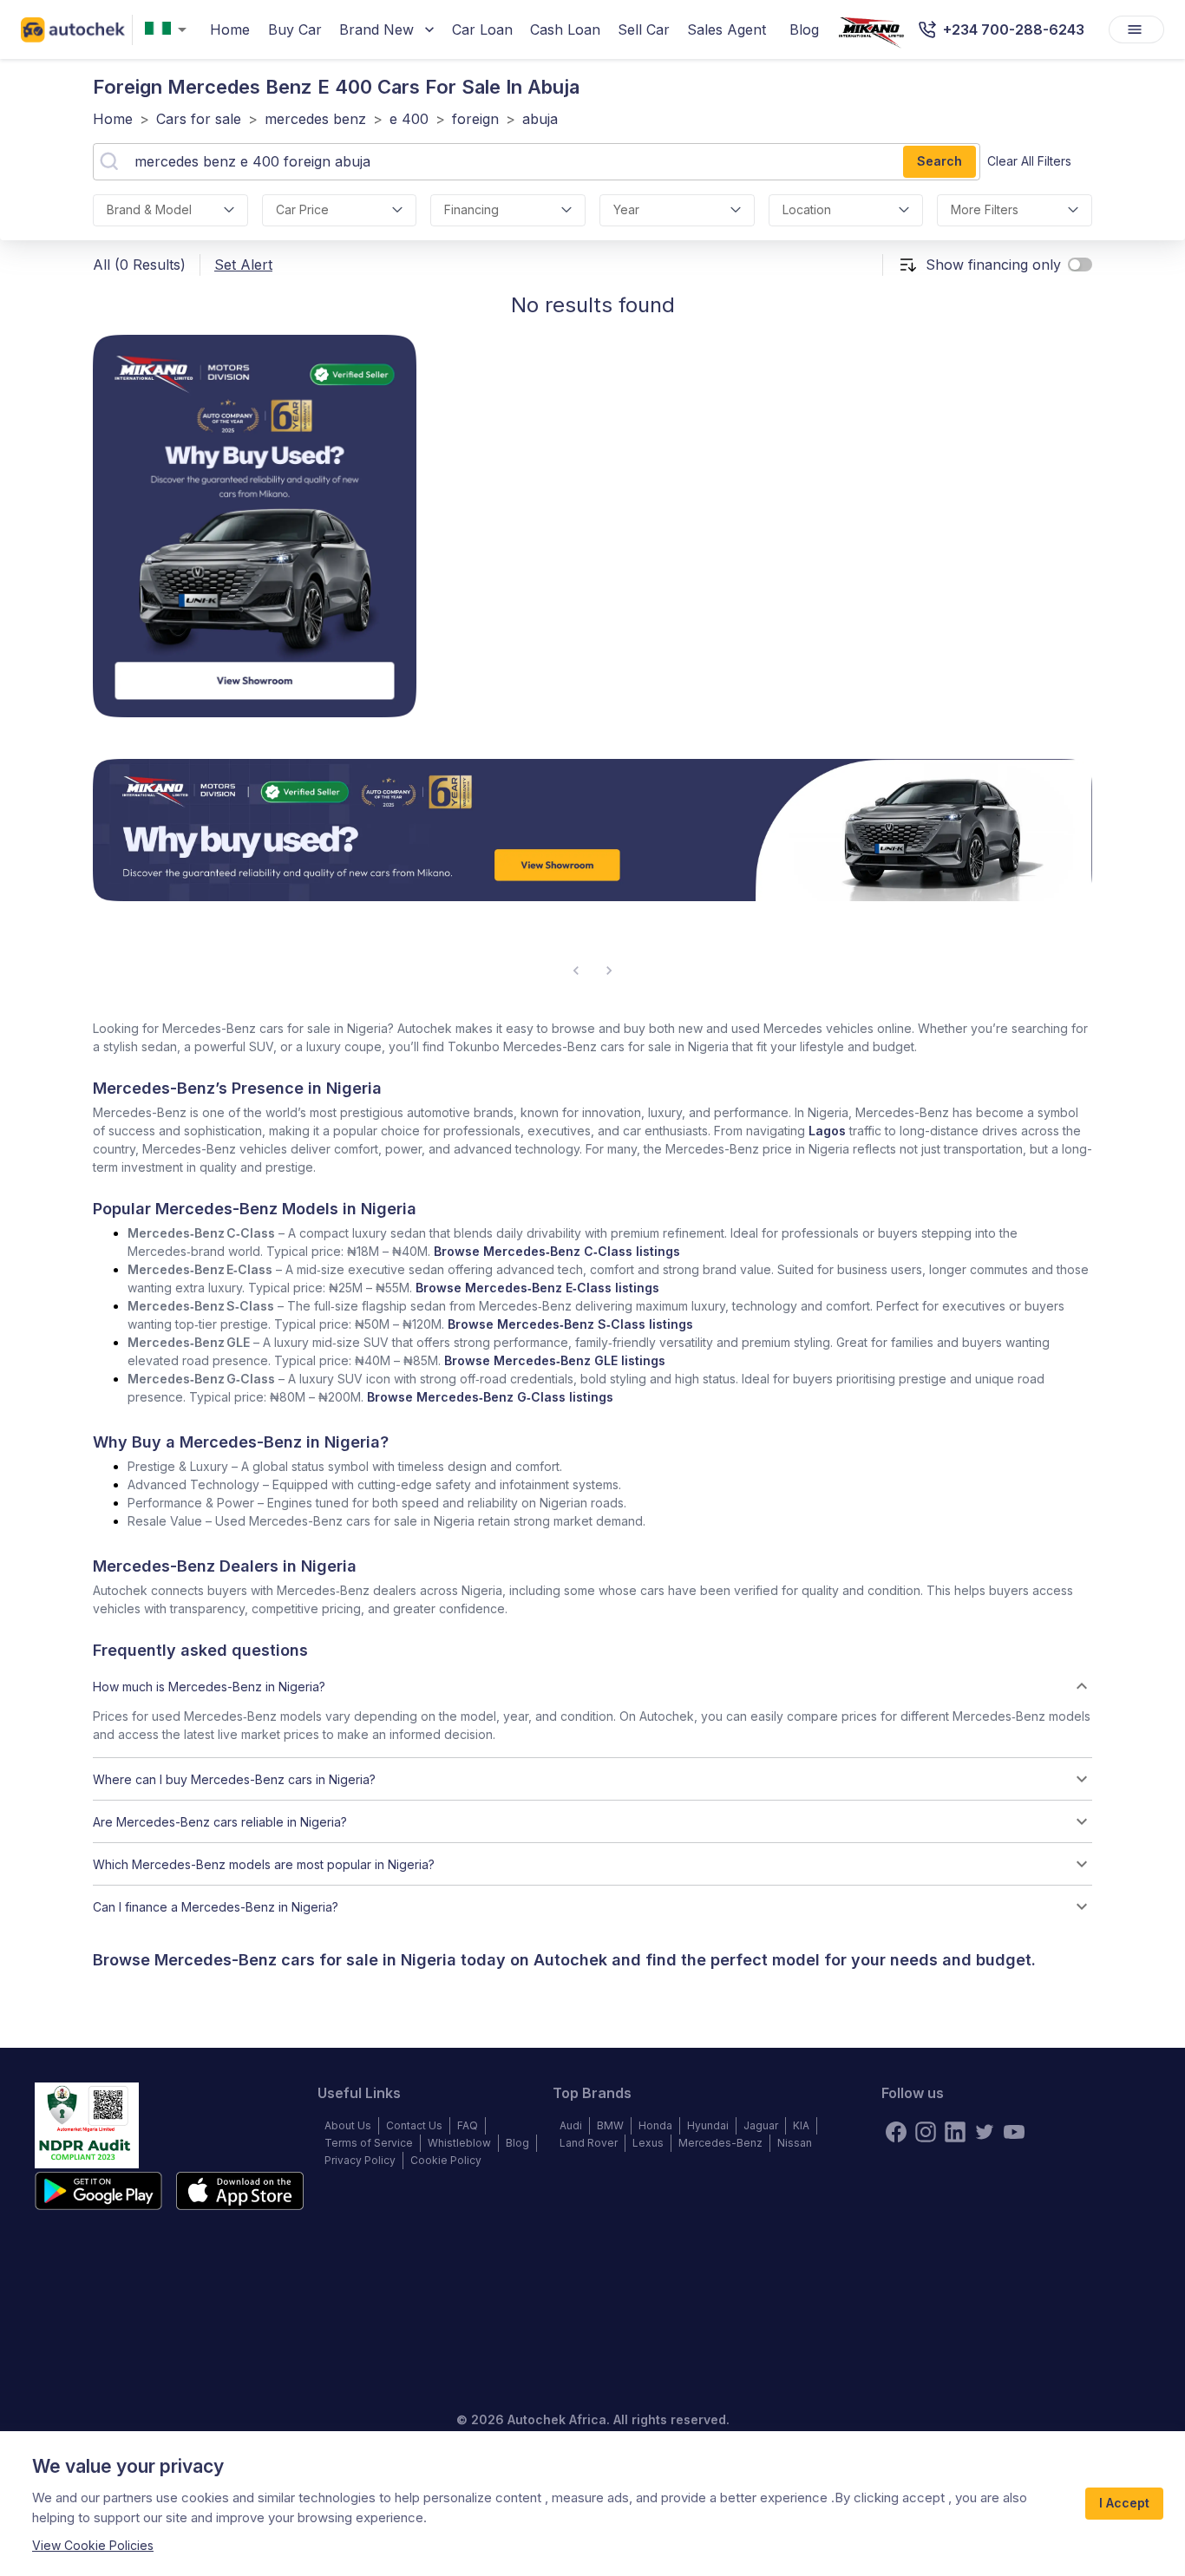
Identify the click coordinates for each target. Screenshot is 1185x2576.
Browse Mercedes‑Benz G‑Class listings (490, 1397)
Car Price (302, 209)
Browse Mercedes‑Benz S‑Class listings (570, 1324)
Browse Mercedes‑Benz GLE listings (555, 1360)
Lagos (827, 1131)
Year (626, 209)
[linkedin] (955, 2132)
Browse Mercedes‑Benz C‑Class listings (557, 1251)
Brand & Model (149, 209)
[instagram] (926, 2132)
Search (939, 161)
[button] (592, 1686)
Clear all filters (1029, 161)
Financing (471, 209)
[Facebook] (896, 2132)
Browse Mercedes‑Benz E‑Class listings (537, 1288)
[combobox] (169, 30)
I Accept (1124, 2503)
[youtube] (1014, 2132)
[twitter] (985, 2132)
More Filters (985, 209)
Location (807, 209)
